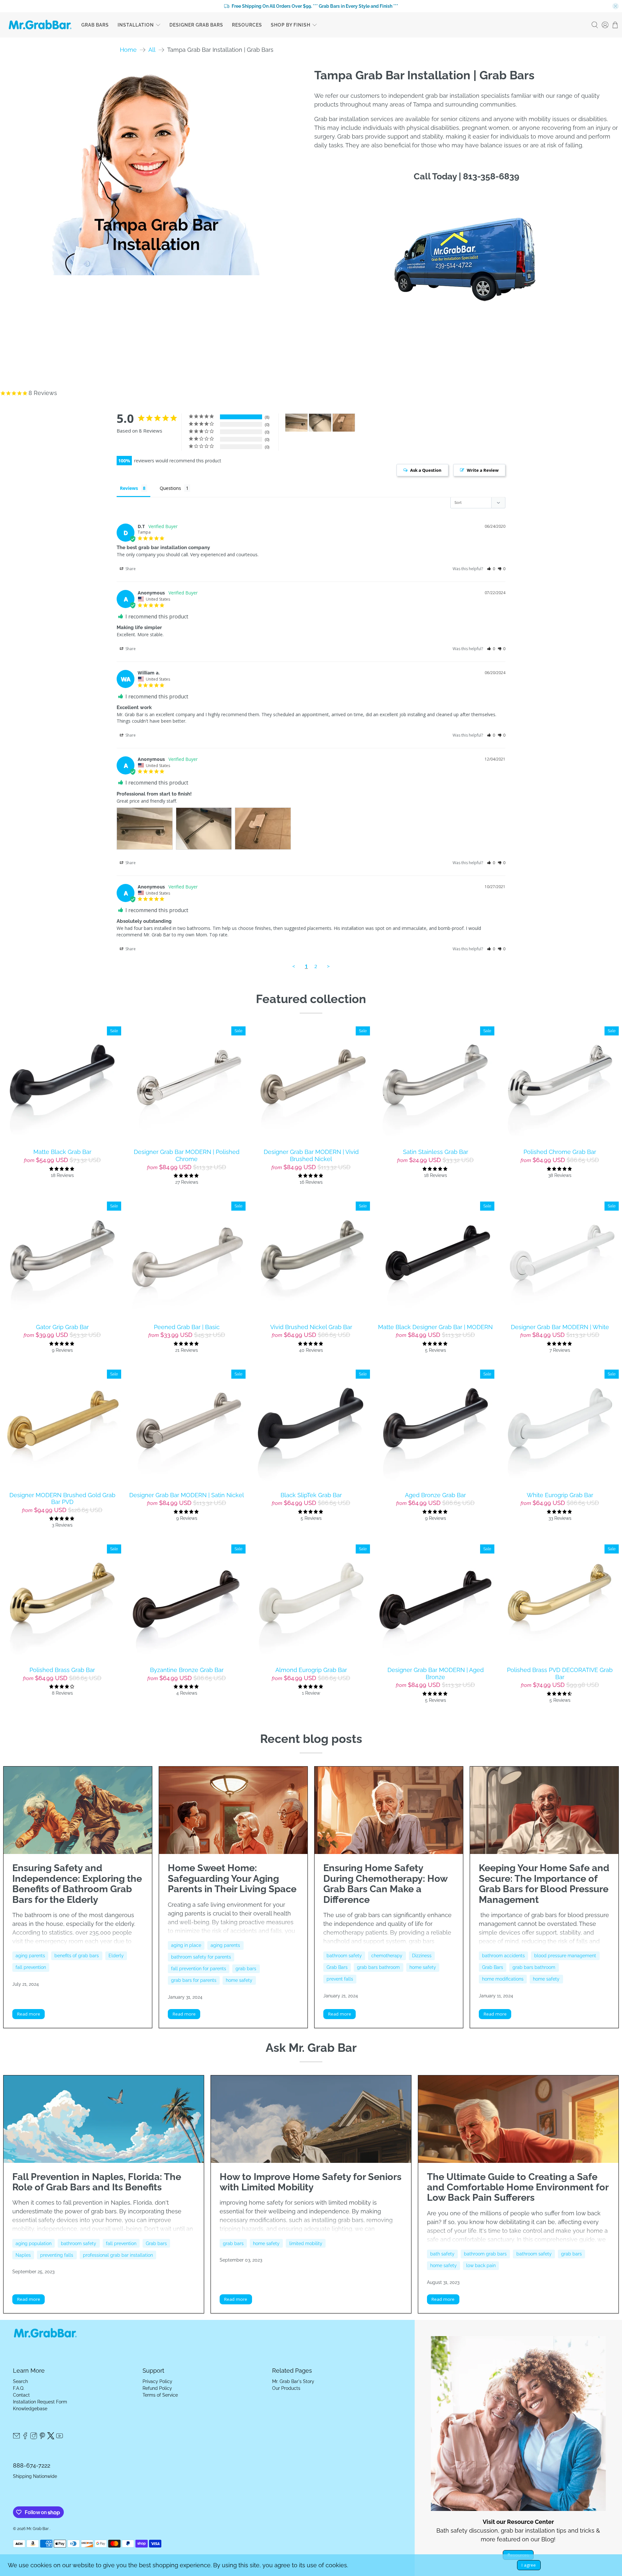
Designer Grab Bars (196, 25)
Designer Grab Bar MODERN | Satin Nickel (187, 1495)
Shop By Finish (291, 25)
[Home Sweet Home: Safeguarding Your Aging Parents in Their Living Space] (233, 1810)
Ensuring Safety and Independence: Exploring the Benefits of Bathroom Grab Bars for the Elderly (77, 1884)
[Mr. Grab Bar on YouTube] (60, 2438)
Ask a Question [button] (426, 470)
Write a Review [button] (483, 470)
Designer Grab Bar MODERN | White (560, 1327)
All (152, 50)
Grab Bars (95, 25)
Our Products (286, 2388)
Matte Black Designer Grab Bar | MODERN (435, 1327)
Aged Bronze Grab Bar (435, 1495)
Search (20, 2381)
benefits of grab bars (77, 1956)
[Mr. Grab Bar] (40, 25)
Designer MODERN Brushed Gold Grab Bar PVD (62, 1499)
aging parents (30, 1956)
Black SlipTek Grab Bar (311, 1495)
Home (128, 50)
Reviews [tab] (129, 488)
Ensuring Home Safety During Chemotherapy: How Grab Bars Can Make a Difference (385, 1884)
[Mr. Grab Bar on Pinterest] (42, 2438)
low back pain (481, 2265)
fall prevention (31, 1967)
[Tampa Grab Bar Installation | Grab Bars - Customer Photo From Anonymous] (296, 423)
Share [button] (130, 569)
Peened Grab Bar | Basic (187, 1327)
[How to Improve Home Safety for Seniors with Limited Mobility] (311, 2119)
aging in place (186, 1945)
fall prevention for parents (199, 1969)
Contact (21, 2395)
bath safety (442, 2254)
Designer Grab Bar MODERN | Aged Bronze (436, 1673)
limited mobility (306, 2243)
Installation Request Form (40, 2402)
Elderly (116, 1956)
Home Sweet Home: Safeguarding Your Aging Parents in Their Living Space (232, 1878)
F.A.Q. (19, 2388)
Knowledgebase (30, 2409)
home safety (239, 1980)
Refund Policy (157, 2388)
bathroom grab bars (485, 2254)
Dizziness (422, 1956)
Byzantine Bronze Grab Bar (187, 1670)
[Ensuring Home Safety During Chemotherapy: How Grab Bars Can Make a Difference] (389, 1810)
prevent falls (340, 1979)
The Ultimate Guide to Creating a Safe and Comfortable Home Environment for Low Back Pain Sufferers (518, 2187)
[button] (491, 569)
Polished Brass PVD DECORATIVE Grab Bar (560, 1673)
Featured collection (311, 999)
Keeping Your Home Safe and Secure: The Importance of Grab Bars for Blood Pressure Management (544, 1884)
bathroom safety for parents (201, 1957)
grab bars (246, 1969)
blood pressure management (565, 1956)
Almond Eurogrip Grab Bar (311, 1670)
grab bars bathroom (378, 1967)
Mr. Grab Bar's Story (293, 2381)
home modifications (503, 1979)
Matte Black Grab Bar (62, 1152)
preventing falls (57, 2255)
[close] (616, 6)
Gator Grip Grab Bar (62, 1327)
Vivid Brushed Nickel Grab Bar (311, 1327)
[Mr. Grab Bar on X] (51, 2438)
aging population (34, 2243)
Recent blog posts (311, 1739)
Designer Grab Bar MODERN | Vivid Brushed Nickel (311, 1155)
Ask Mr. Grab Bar (311, 2048)
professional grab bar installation (118, 2255)
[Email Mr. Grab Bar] (17, 2438)
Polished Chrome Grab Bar (560, 1152)
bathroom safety (344, 1956)
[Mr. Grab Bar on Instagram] (34, 2438)
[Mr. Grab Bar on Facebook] (25, 2438)
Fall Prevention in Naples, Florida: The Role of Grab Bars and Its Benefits (97, 2182)
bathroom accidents (503, 1956)
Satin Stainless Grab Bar (436, 1152)
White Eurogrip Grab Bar (560, 1495)
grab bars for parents (194, 1980)
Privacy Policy (157, 2381)
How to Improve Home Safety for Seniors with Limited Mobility (311, 2182)
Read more (29, 2014)
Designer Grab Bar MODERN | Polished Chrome (187, 1155)
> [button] (328, 966)
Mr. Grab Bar (38, 2529)
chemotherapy (387, 1956)
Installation (136, 25)
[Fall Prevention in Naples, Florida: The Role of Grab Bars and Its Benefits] (104, 2119)
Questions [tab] (170, 488)
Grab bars (156, 2243)
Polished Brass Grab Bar (62, 1670)
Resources (247, 25)
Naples (23, 2255)
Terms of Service (160, 2395)
